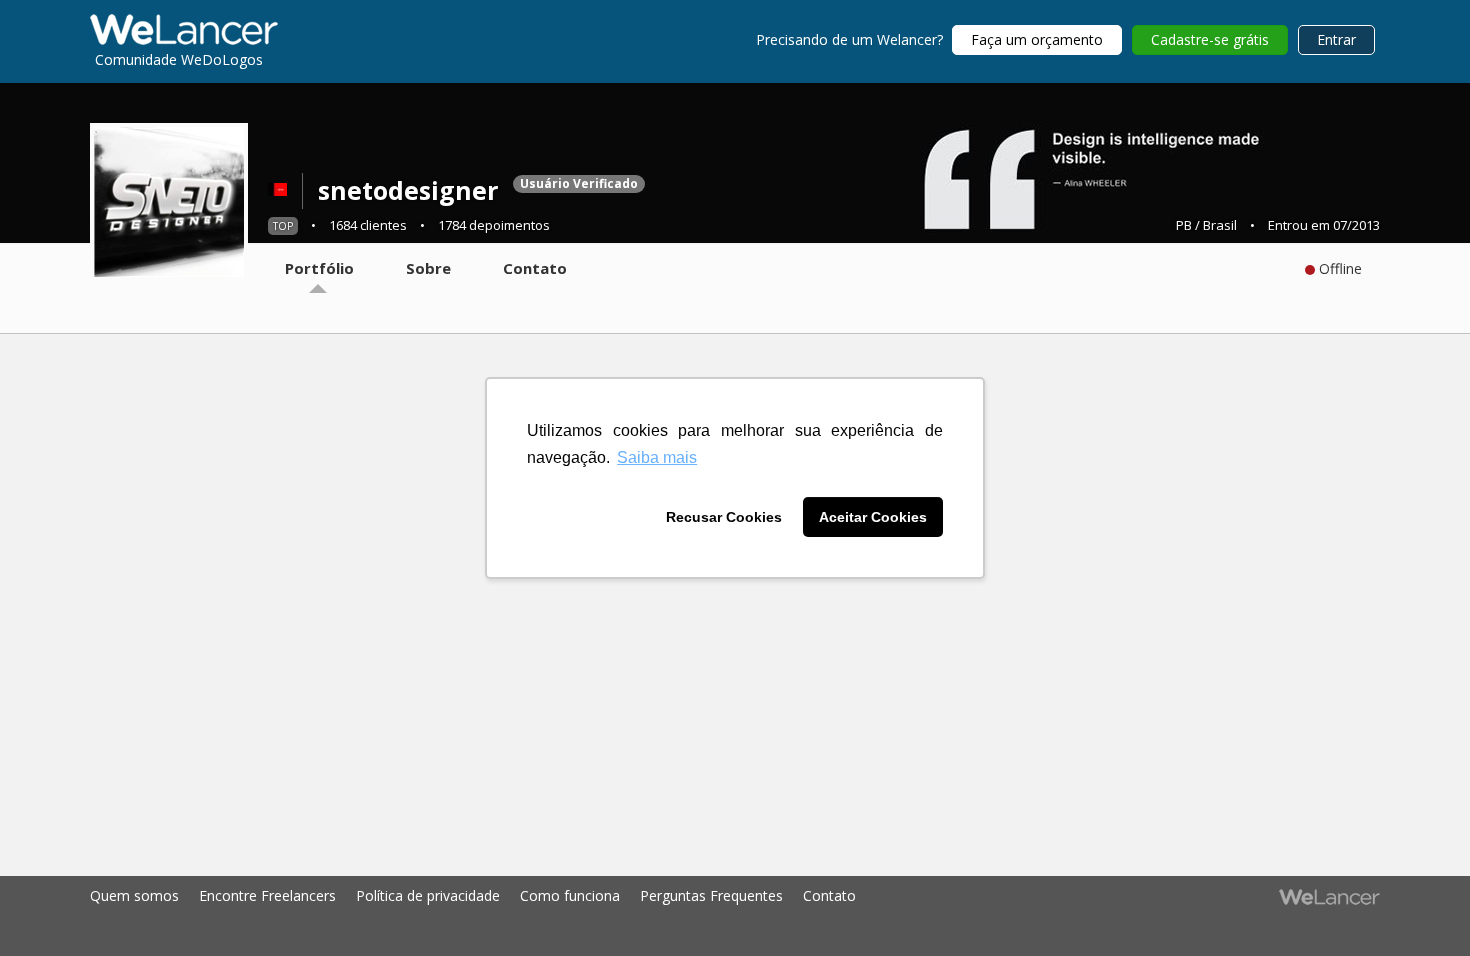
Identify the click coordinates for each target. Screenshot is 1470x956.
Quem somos (134, 895)
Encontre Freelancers (267, 895)
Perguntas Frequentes (711, 895)
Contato (829, 895)
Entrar (1336, 39)
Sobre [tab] (428, 268)
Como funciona (570, 895)
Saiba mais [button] (657, 457)
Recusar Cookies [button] (724, 517)
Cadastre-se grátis (1210, 39)
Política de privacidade (428, 895)
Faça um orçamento (1037, 39)
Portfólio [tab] (319, 268)
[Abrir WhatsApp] (50, 905)
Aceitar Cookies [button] (873, 517)
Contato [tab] (535, 268)
